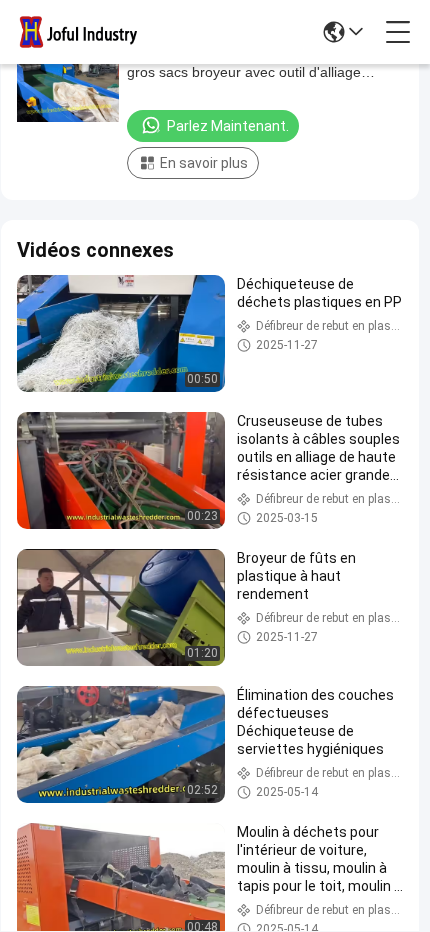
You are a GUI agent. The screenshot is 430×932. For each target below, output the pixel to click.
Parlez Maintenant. (228, 126)
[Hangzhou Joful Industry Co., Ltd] (84, 32)
